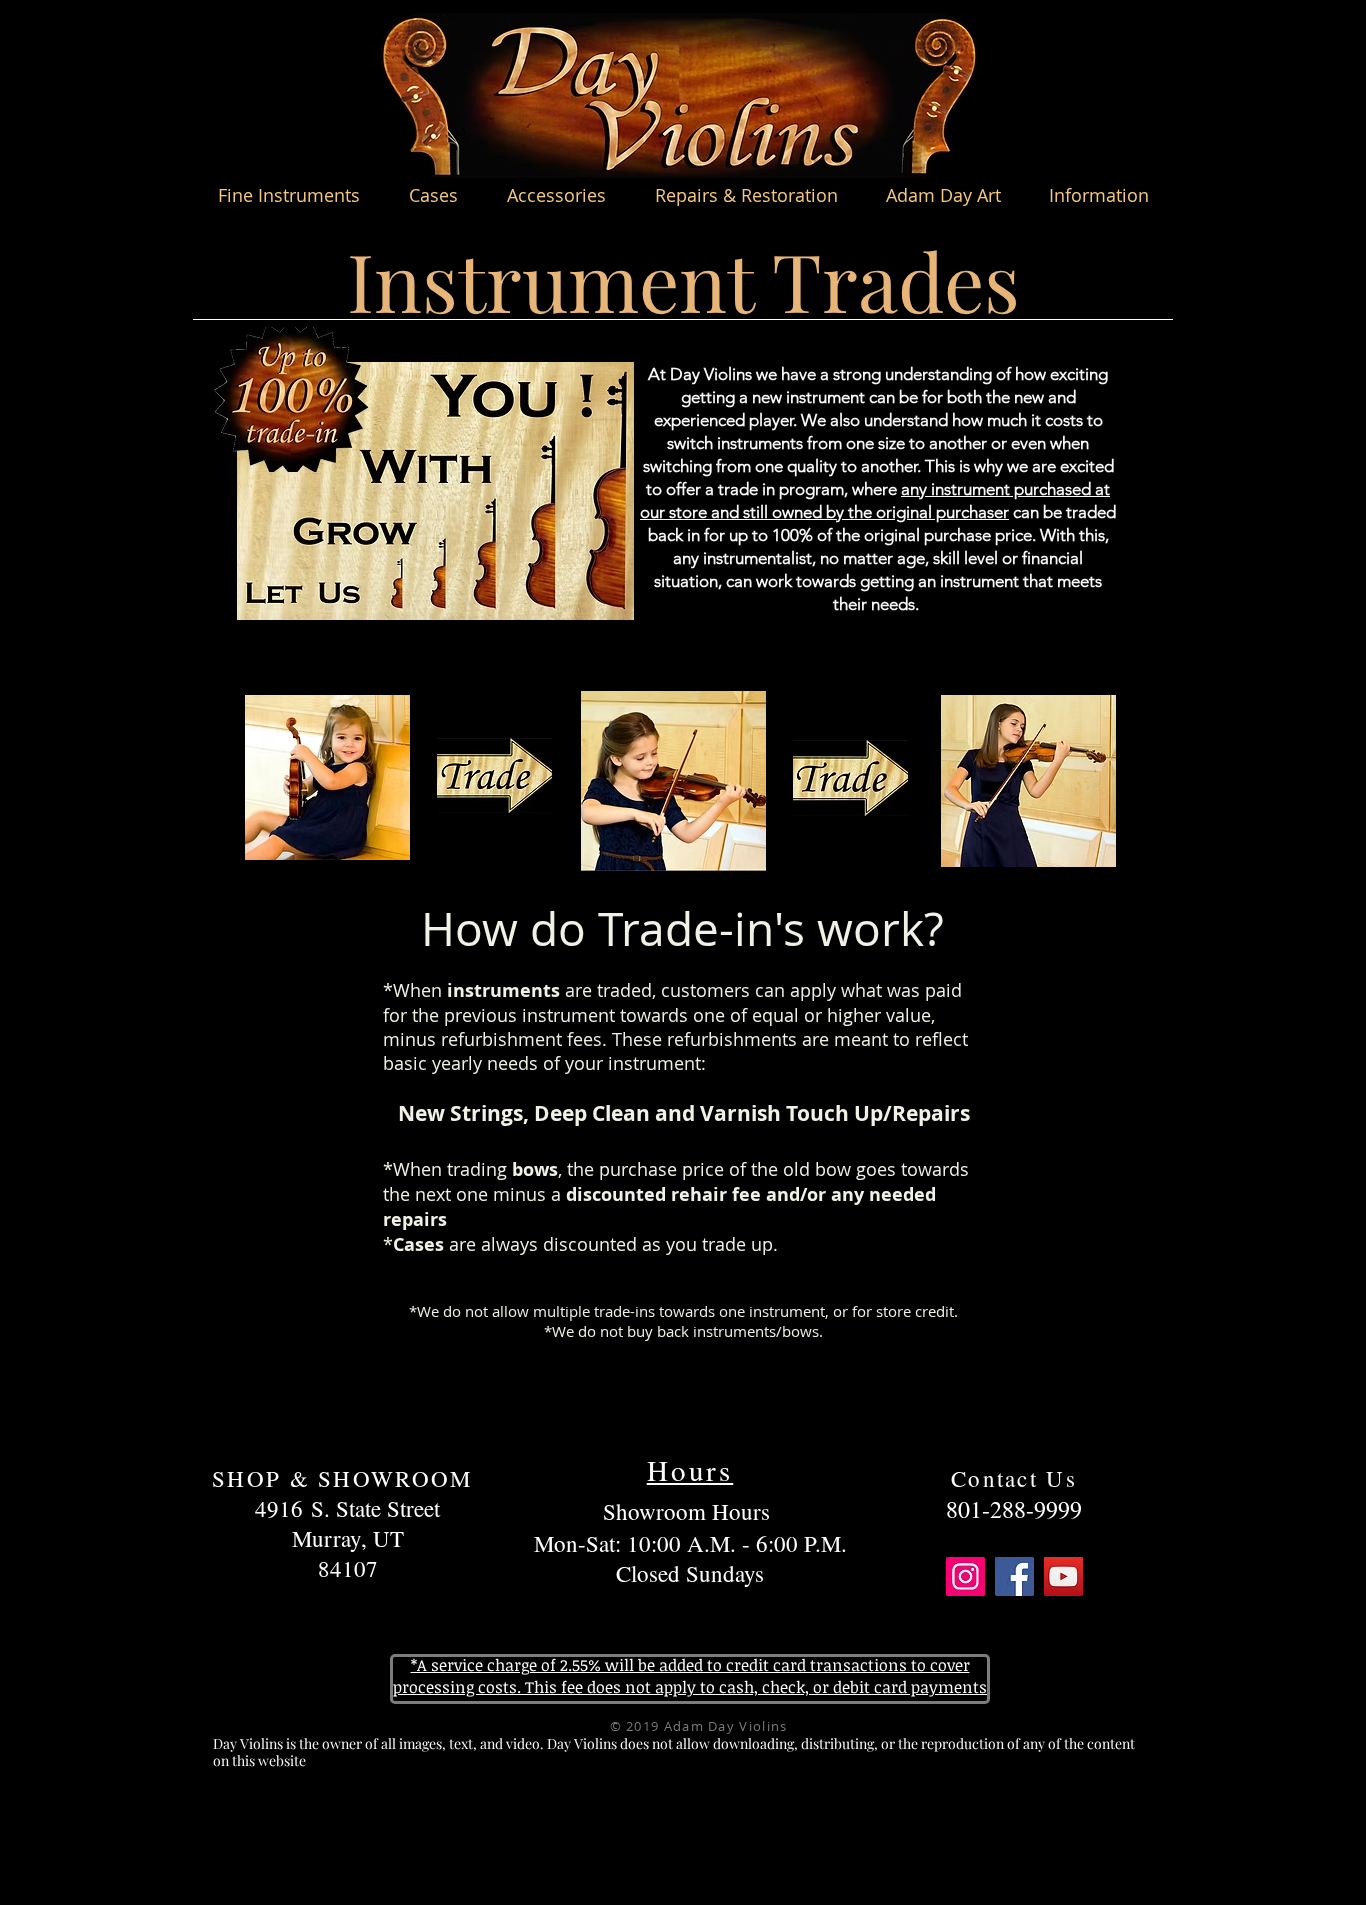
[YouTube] (1063, 1576)
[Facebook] (1014, 1576)
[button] (288, 195)
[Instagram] (965, 1576)
